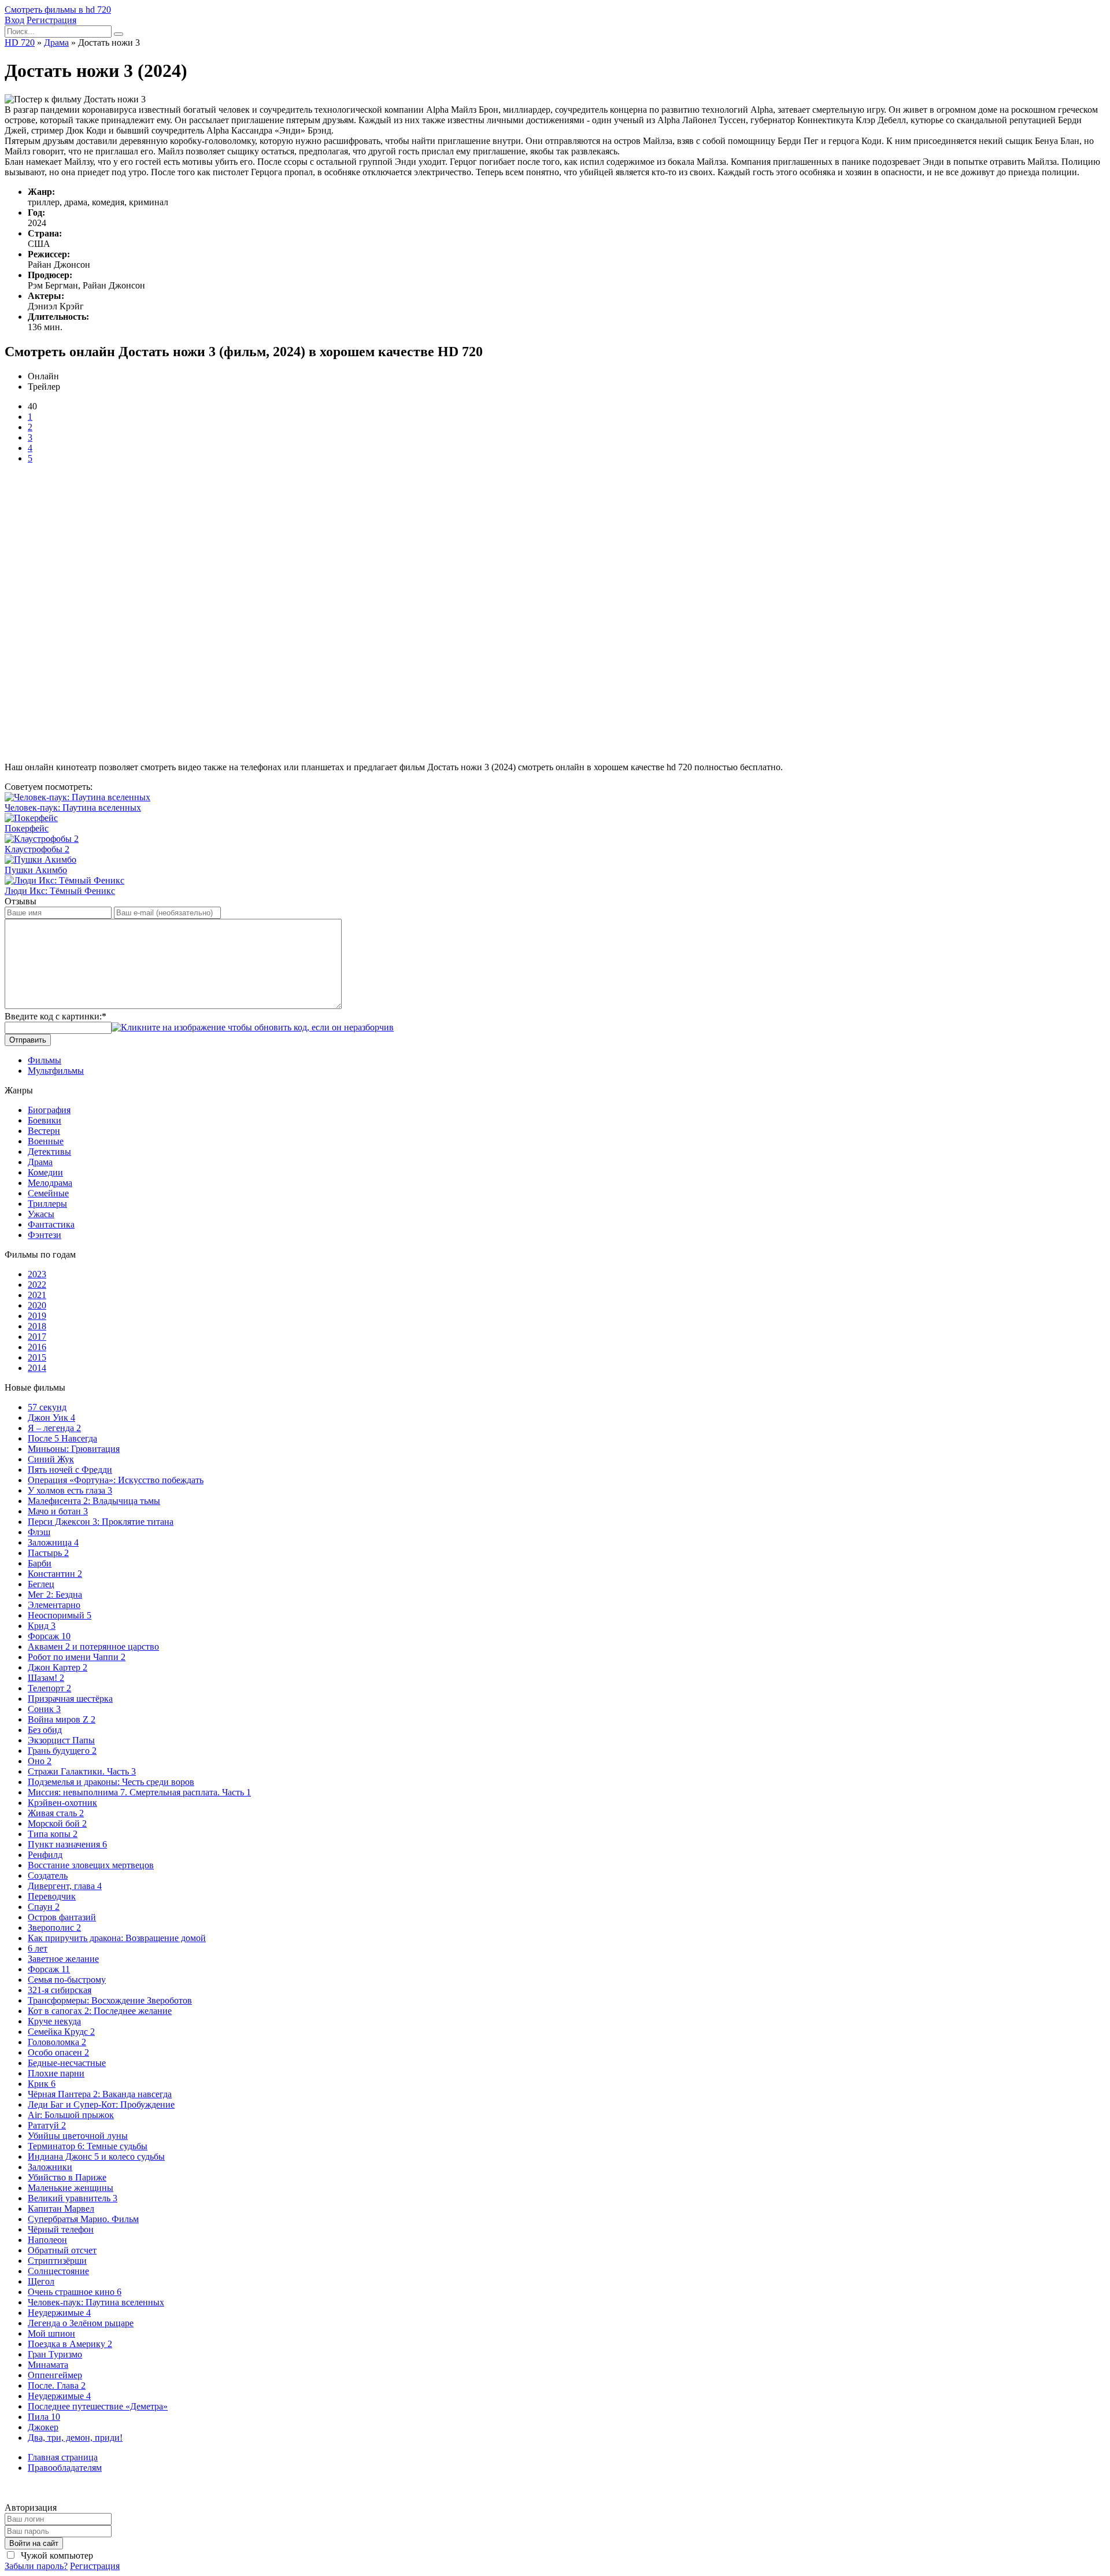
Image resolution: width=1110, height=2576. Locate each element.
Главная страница (63, 2457)
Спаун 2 (44, 1907)
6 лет (38, 1948)
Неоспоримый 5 (60, 1615)
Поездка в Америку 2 (70, 2344)
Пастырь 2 (48, 1553)
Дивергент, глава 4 (65, 1886)
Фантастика (51, 1224)
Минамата (48, 2365)
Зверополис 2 (54, 1928)
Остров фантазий (62, 1917)
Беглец (41, 1584)
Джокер (43, 2427)
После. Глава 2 (57, 2385)
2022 (37, 1285)
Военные (46, 1141)
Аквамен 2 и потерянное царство (93, 1647)
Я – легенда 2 (54, 1428)
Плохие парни (56, 2073)
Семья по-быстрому (67, 1980)
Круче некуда (54, 2021)
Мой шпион (51, 2333)
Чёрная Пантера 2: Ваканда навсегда (100, 2094)
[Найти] (119, 34)
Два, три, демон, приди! (75, 2438)
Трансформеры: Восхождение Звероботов (110, 2000)
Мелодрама (50, 1183)
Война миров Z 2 (62, 1719)
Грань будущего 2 (62, 1751)
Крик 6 (42, 2084)
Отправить (28, 1040)
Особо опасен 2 (58, 2052)
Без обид (45, 1730)
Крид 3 (42, 1626)
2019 (37, 1316)
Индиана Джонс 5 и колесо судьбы (96, 2156)
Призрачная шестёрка (70, 1699)
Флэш (39, 1532)
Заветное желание (63, 1959)
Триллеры (47, 1204)
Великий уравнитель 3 (73, 2198)
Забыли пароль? (36, 2566)
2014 (37, 1368)
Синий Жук (51, 1459)
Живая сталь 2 (56, 1813)
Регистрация (51, 20)
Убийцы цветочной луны (78, 2136)
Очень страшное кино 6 (75, 2292)
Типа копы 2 (53, 1834)
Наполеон (47, 2240)
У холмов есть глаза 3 (70, 1490)
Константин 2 (55, 1574)
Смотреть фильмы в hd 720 (58, 10)
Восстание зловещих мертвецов (91, 1865)
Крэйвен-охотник (62, 1803)
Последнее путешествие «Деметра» (98, 2406)
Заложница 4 (53, 1542)
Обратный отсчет (62, 2250)
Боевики (45, 1120)
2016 (37, 1347)
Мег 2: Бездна (55, 1594)
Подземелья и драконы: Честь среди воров (111, 1782)
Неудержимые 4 (59, 2313)
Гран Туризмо (55, 2354)
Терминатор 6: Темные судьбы (88, 2146)
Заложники (50, 2167)
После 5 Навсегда (62, 1438)
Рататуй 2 (47, 2125)
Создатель (48, 1875)
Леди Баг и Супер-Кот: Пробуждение (101, 2104)
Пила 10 (44, 2417)
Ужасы (41, 1214)
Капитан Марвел (61, 2209)
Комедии (45, 1172)
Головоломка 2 (57, 2042)
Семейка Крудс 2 (61, 2032)
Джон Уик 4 (51, 1418)
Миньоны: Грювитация (74, 1449)
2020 (37, 1305)
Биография (49, 1110)
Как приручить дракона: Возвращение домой (117, 1938)
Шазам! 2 (46, 1678)
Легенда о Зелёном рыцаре (81, 2323)
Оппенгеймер (55, 2375)
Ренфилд (45, 1855)
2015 (37, 1357)
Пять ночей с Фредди (70, 1470)
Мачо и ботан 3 (58, 1511)
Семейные (48, 1193)
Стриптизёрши (57, 2261)
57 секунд (47, 1407)
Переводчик (52, 1896)
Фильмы (45, 1060)
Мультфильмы (56, 1071)
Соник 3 (44, 1709)
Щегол (41, 2281)
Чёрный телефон (61, 2229)
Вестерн (44, 1131)
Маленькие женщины (71, 2188)
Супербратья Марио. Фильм (83, 2219)
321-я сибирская (60, 1990)
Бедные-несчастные (67, 2063)
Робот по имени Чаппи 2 (77, 1657)
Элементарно (54, 1605)
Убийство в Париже (67, 2177)
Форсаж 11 (49, 1969)
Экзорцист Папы (61, 1740)
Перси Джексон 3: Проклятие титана (101, 1522)
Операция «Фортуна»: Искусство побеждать (116, 1480)
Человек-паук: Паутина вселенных (96, 2302)
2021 (37, 1295)
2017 (37, 1337)
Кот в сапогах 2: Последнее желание (100, 2011)
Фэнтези (45, 1235)
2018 (37, 1326)
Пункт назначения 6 (67, 1844)
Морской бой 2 (57, 1823)
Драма (40, 1162)
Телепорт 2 (49, 1688)
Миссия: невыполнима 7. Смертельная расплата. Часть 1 (139, 1792)
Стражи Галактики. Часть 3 (82, 1771)
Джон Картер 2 (58, 1667)
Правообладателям (65, 2468)
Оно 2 (40, 1761)
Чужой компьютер (56, 2555)
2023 (37, 1274)
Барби (40, 1563)
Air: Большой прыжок (71, 2115)
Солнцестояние (58, 2271)
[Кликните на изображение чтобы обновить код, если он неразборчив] (253, 1027)
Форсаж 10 (49, 1636)
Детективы (49, 1152)
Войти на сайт (34, 2543)
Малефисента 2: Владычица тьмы (94, 1501)
